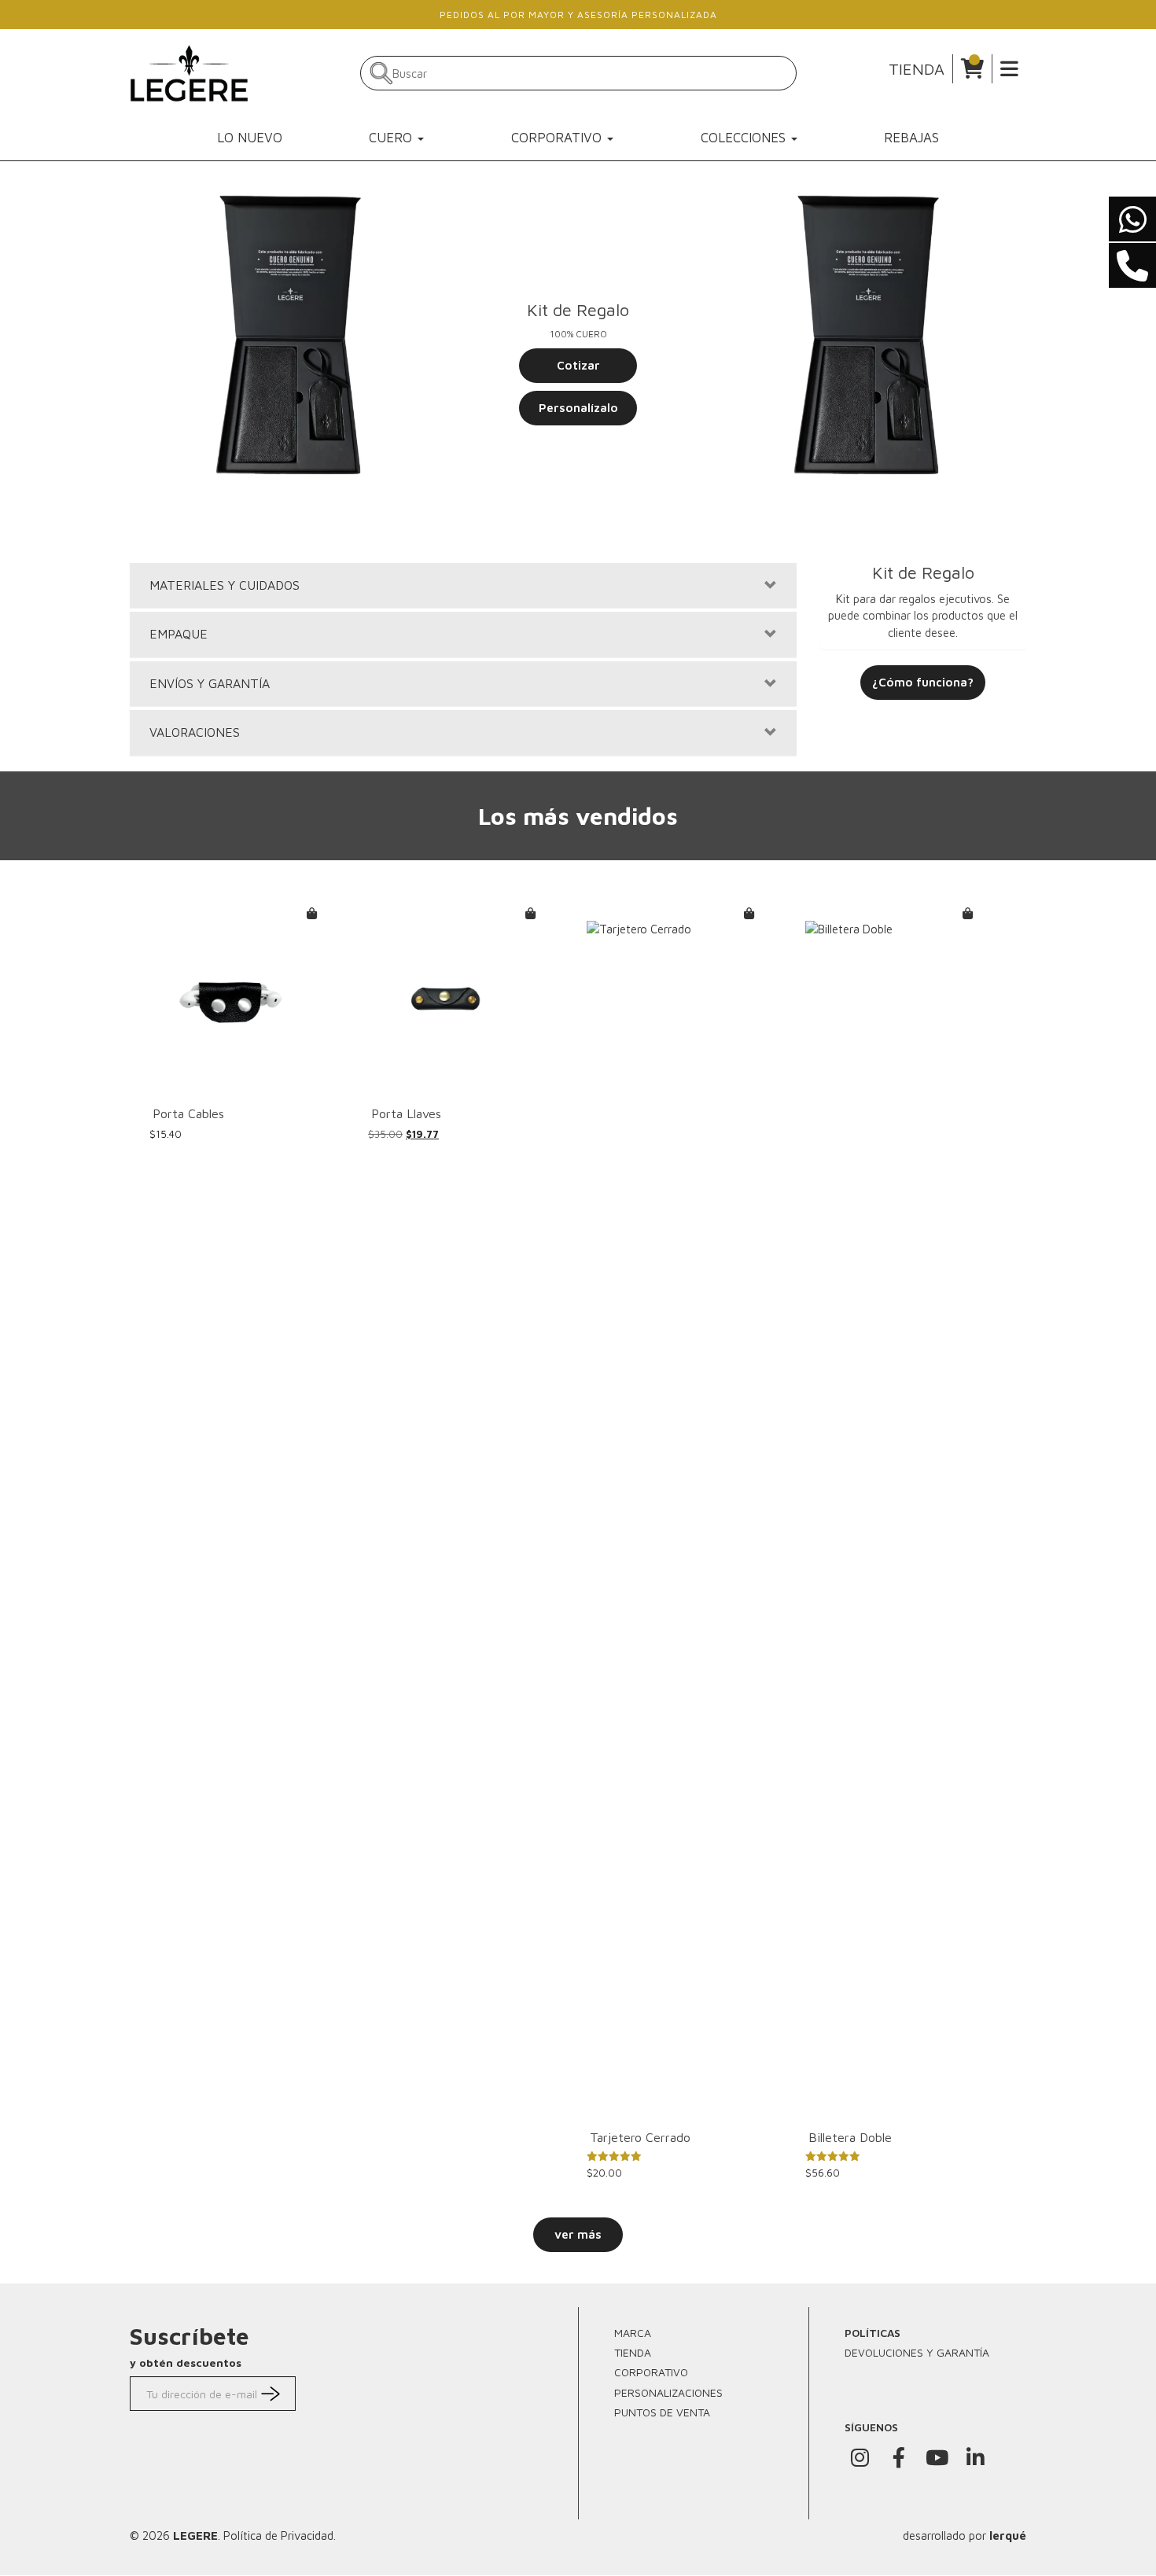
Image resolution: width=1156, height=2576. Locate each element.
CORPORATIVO (651, 2372)
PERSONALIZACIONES (668, 2392)
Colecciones (745, 138)
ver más (578, 2234)
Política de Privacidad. (280, 2536)
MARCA (633, 2333)
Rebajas (911, 138)
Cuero (392, 138)
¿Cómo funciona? (923, 682)
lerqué (1008, 2536)
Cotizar (578, 365)
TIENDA (917, 69)
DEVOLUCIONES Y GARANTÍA (917, 2352)
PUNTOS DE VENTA (662, 2412)
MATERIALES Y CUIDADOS (225, 585)
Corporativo (558, 138)
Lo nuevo (250, 138)
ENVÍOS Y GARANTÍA (210, 684)
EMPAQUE (179, 634)
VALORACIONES (195, 732)
